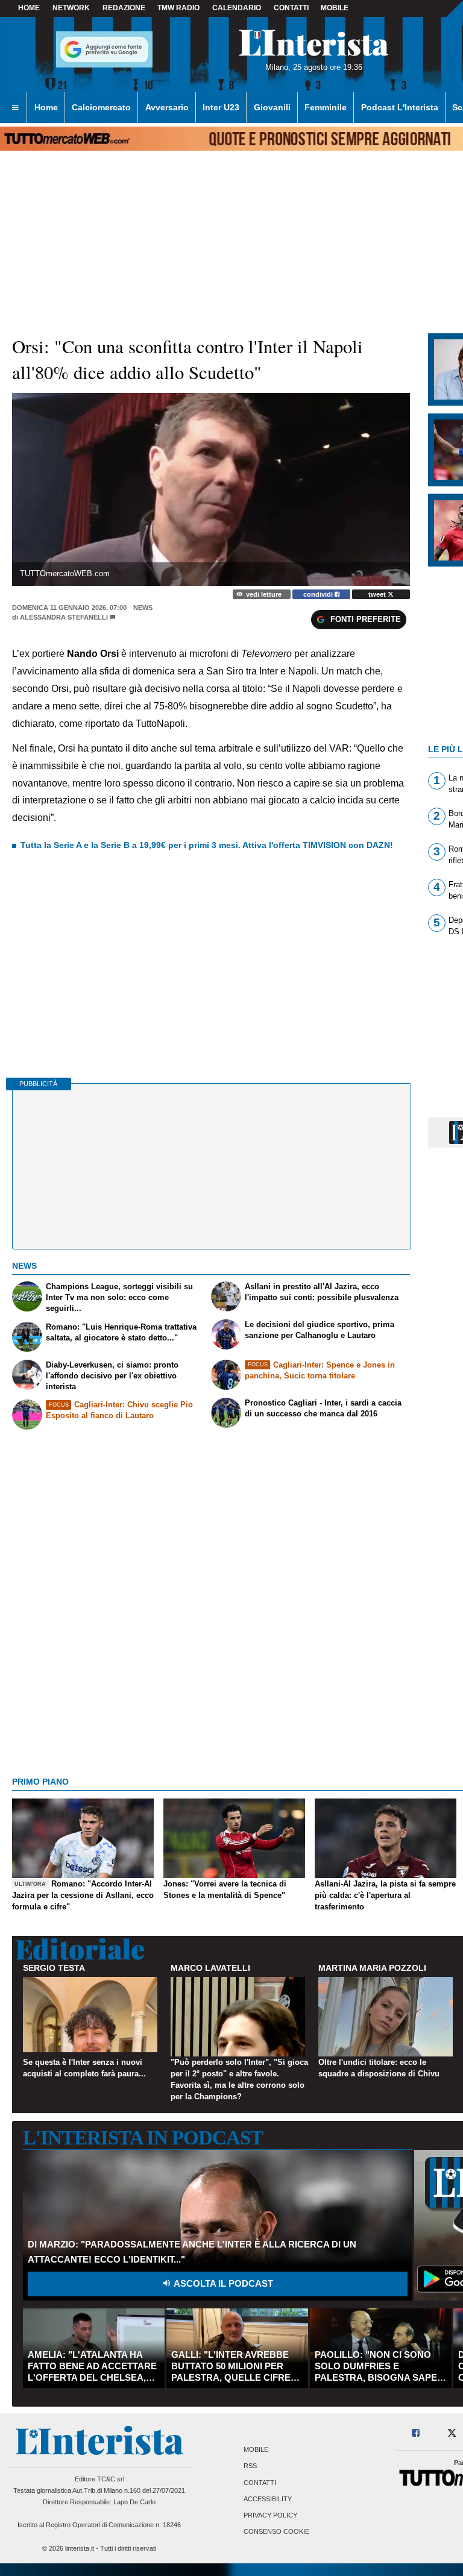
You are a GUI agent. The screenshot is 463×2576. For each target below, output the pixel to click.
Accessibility (268, 2499)
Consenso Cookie (276, 2532)
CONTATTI (291, 8)
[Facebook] (416, 2433)
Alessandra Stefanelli (64, 617)
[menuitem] (15, 108)
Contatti (260, 2483)
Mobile (256, 2450)
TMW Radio (178, 8)
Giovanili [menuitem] (272, 107)
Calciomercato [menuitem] (101, 107)
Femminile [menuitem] (326, 107)
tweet (378, 594)
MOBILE (335, 8)
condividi (319, 594)
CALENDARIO (237, 8)
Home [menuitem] (46, 107)
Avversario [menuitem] (167, 107)
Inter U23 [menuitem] (221, 107)
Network (71, 8)
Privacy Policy (270, 2515)
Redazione (124, 8)
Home (29, 8)
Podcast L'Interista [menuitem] (400, 107)
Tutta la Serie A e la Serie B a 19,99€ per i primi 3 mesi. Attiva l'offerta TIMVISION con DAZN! (207, 845)
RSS (250, 2466)
